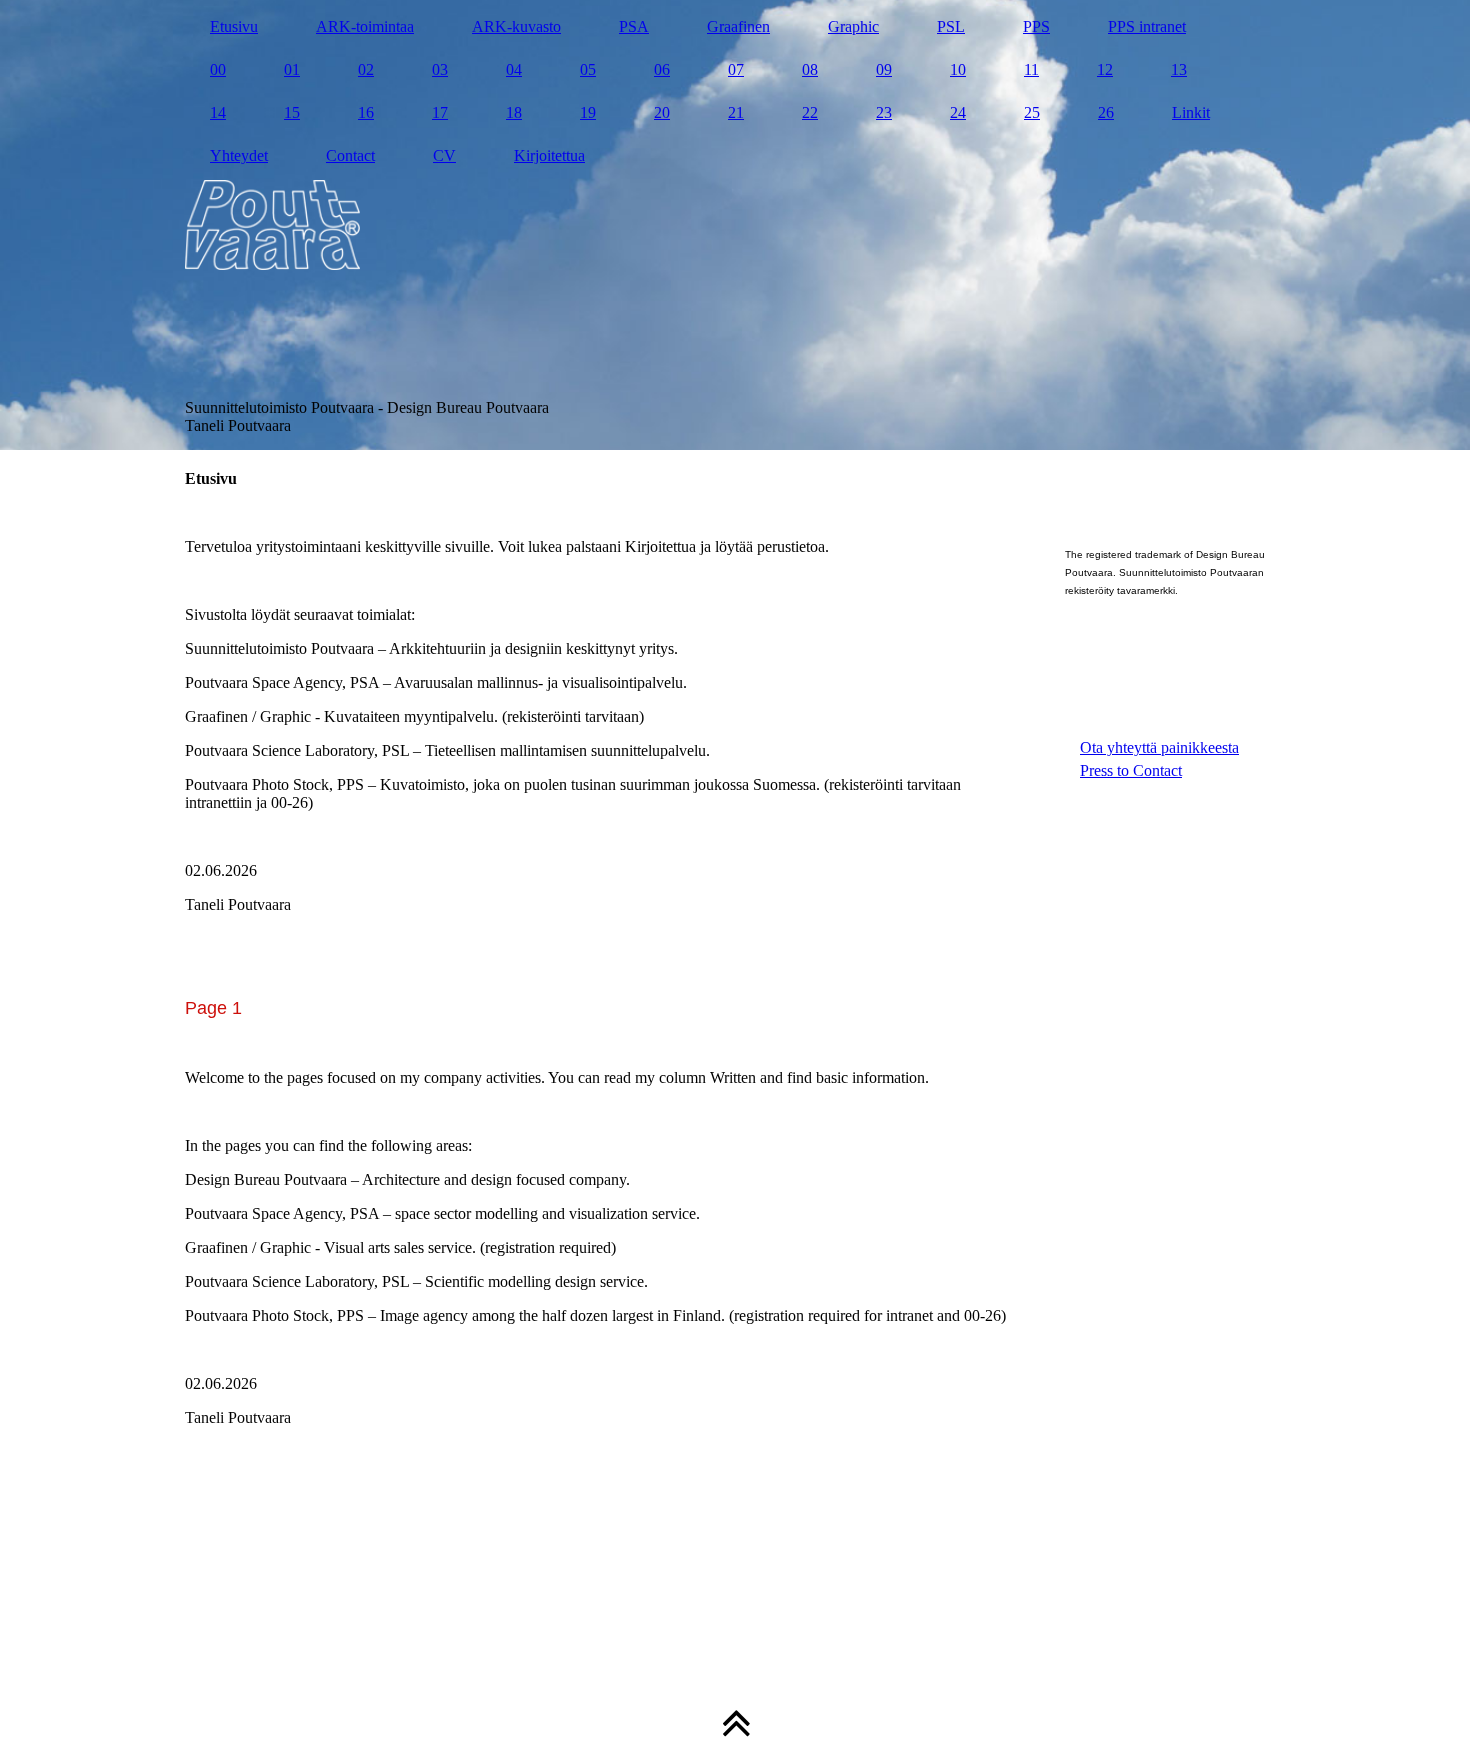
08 (810, 69)
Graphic (853, 26)
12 (1105, 69)
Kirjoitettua (549, 155)
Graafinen (738, 26)
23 (884, 112)
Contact (350, 155)
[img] (735, 225)
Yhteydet (239, 155)
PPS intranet (1147, 26)
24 (958, 112)
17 (440, 112)
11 (1031, 69)
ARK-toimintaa (365, 26)
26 (1106, 112)
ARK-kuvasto (516, 26)
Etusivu (234, 26)
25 (1032, 112)
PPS (1036, 26)
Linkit (1191, 112)
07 (736, 69)
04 (514, 69)
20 (662, 112)
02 (366, 69)
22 (810, 112)
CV (444, 155)
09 (884, 69)
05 (588, 69)
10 (958, 69)
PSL (951, 26)
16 (366, 112)
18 (514, 112)
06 (662, 69)
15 (292, 112)
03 (440, 69)
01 (292, 69)
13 (1179, 69)
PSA (634, 26)
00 (218, 69)
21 (736, 112)
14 (218, 112)
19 (588, 112)
